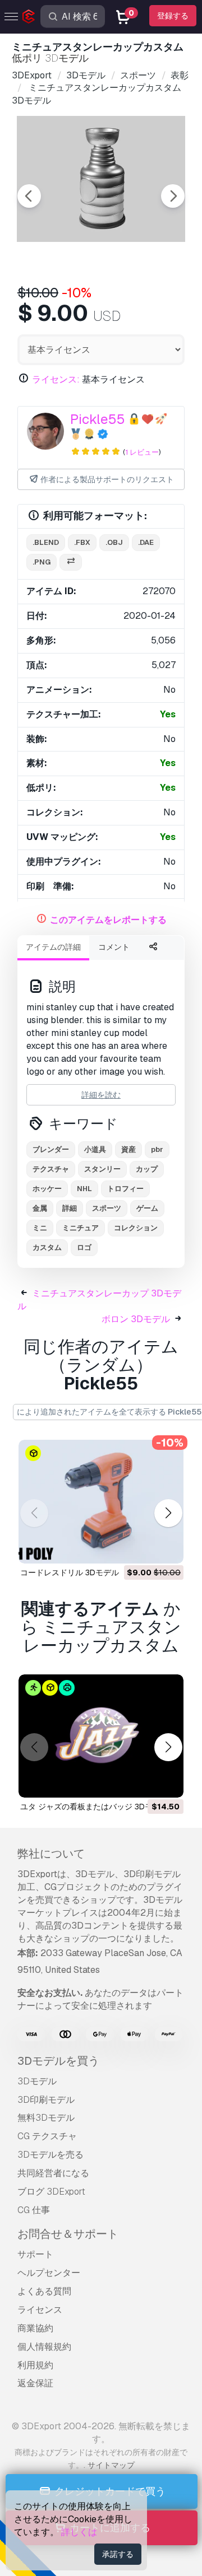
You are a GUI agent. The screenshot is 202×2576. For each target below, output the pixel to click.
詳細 (70, 1208)
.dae (146, 542)
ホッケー (47, 1189)
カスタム (47, 1247)
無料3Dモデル (46, 2118)
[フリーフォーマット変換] (71, 563)
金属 (40, 1208)
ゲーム (147, 1208)
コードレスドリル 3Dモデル (70, 1572)
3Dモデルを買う (58, 2061)
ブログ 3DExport (51, 2192)
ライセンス (40, 2310)
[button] (168, 1513)
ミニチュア (81, 1228)
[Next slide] (173, 196)
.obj (114, 542)
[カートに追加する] (144, 1548)
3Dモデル (37, 2081)
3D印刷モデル (46, 2100)
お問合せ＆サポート (68, 2234)
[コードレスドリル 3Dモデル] (101, 1502)
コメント (114, 947)
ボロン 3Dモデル (136, 1319)
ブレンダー (51, 1149)
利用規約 (35, 2365)
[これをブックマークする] (167, 1548)
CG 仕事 (34, 2210)
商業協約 (35, 2328)
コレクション (136, 1228)
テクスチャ (51, 1169)
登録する (173, 16)
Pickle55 (98, 419)
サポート (35, 2254)
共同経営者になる (53, 2173)
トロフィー (125, 1189)
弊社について (51, 1854)
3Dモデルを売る (50, 2155)
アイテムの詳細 (53, 947)
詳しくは (79, 2532)
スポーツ (107, 1208)
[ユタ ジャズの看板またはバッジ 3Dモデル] (101, 1736)
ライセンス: (56, 379)
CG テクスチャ (47, 2136)
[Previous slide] (29, 196)
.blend (46, 542)
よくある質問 (44, 2291)
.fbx (82, 542)
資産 (128, 1149)
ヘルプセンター (49, 2273)
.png (42, 562)
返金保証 (35, 2383)
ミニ (40, 1228)
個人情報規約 (44, 2347)
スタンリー (102, 1169)
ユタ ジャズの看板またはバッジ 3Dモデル (94, 1807)
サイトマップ (111, 2465)
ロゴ (84, 1247)
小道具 (95, 1149)
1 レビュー (142, 452)
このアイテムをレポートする (108, 920)
